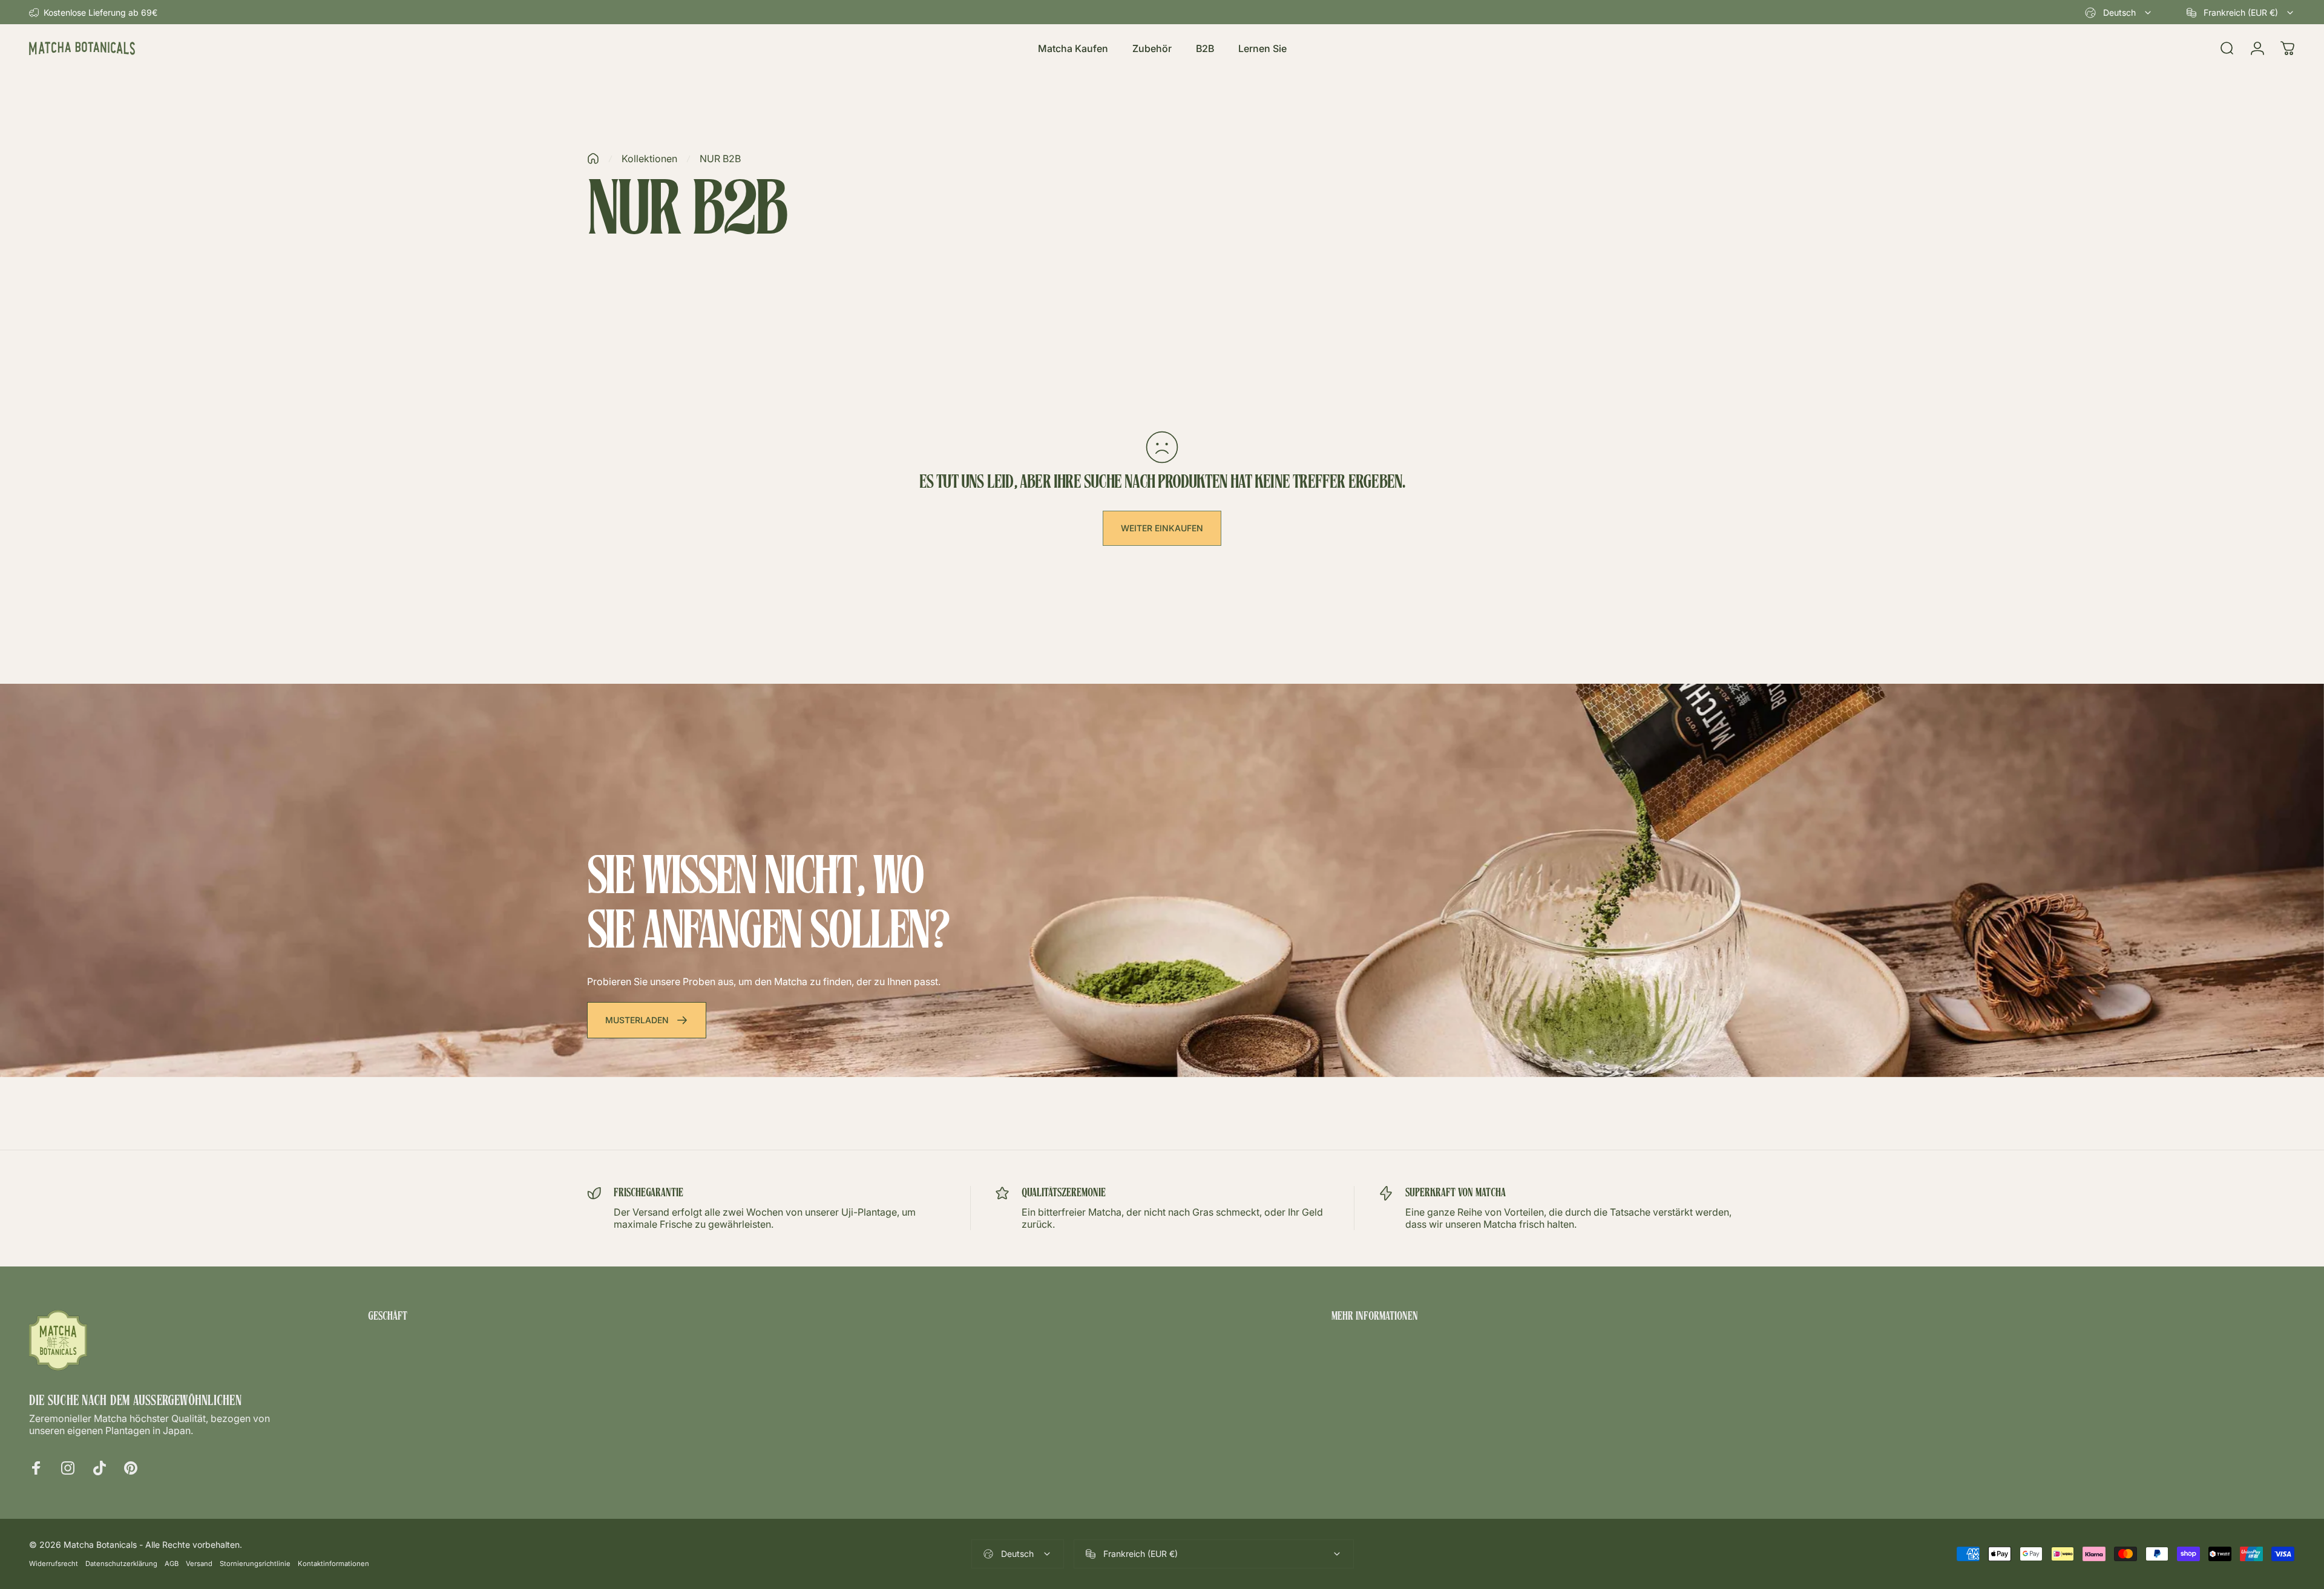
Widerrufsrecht (54, 1564)
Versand (199, 1564)
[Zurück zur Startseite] (593, 159)
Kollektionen (649, 159)
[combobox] (2119, 13)
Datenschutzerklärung (121, 1564)
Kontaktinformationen (333, 1564)
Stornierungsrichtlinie (255, 1564)
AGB (172, 1564)
